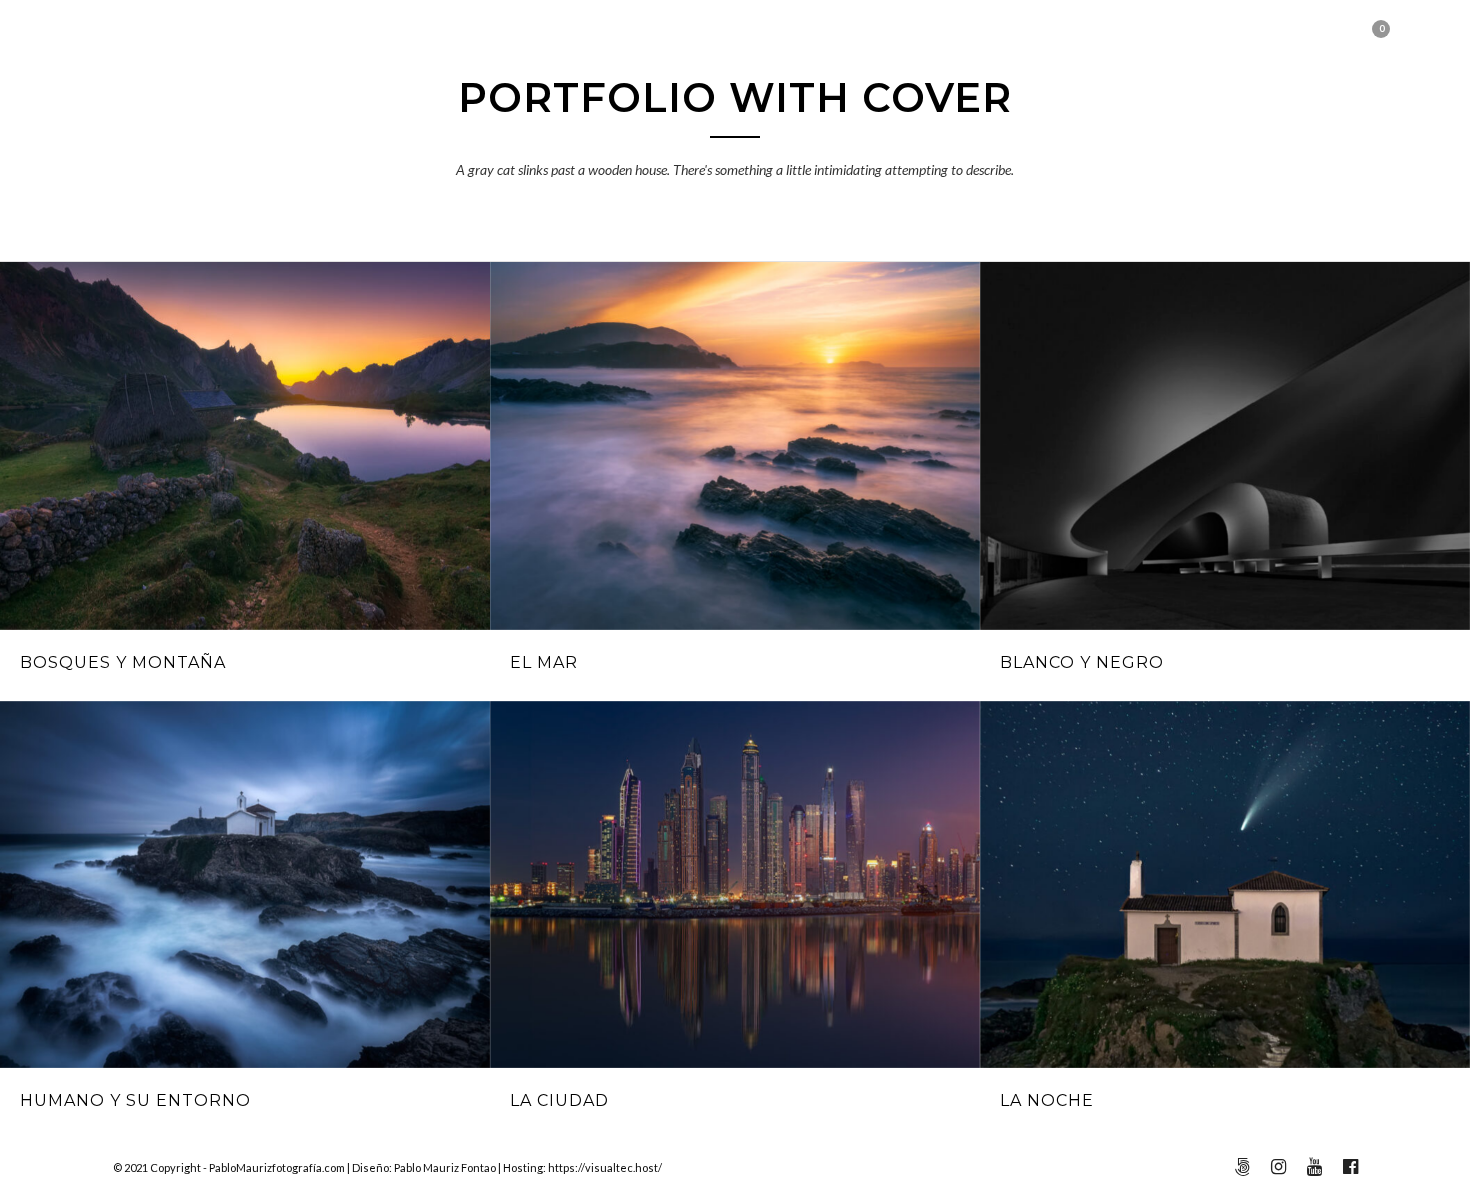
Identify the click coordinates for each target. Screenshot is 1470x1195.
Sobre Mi (986, 130)
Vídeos (645, 130)
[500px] (181, 44)
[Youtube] (125, 44)
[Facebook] (97, 44)
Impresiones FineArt (811, 130)
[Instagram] (153, 44)
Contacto (1109, 130)
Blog (557, 130)
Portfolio (451, 130)
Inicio (340, 130)
